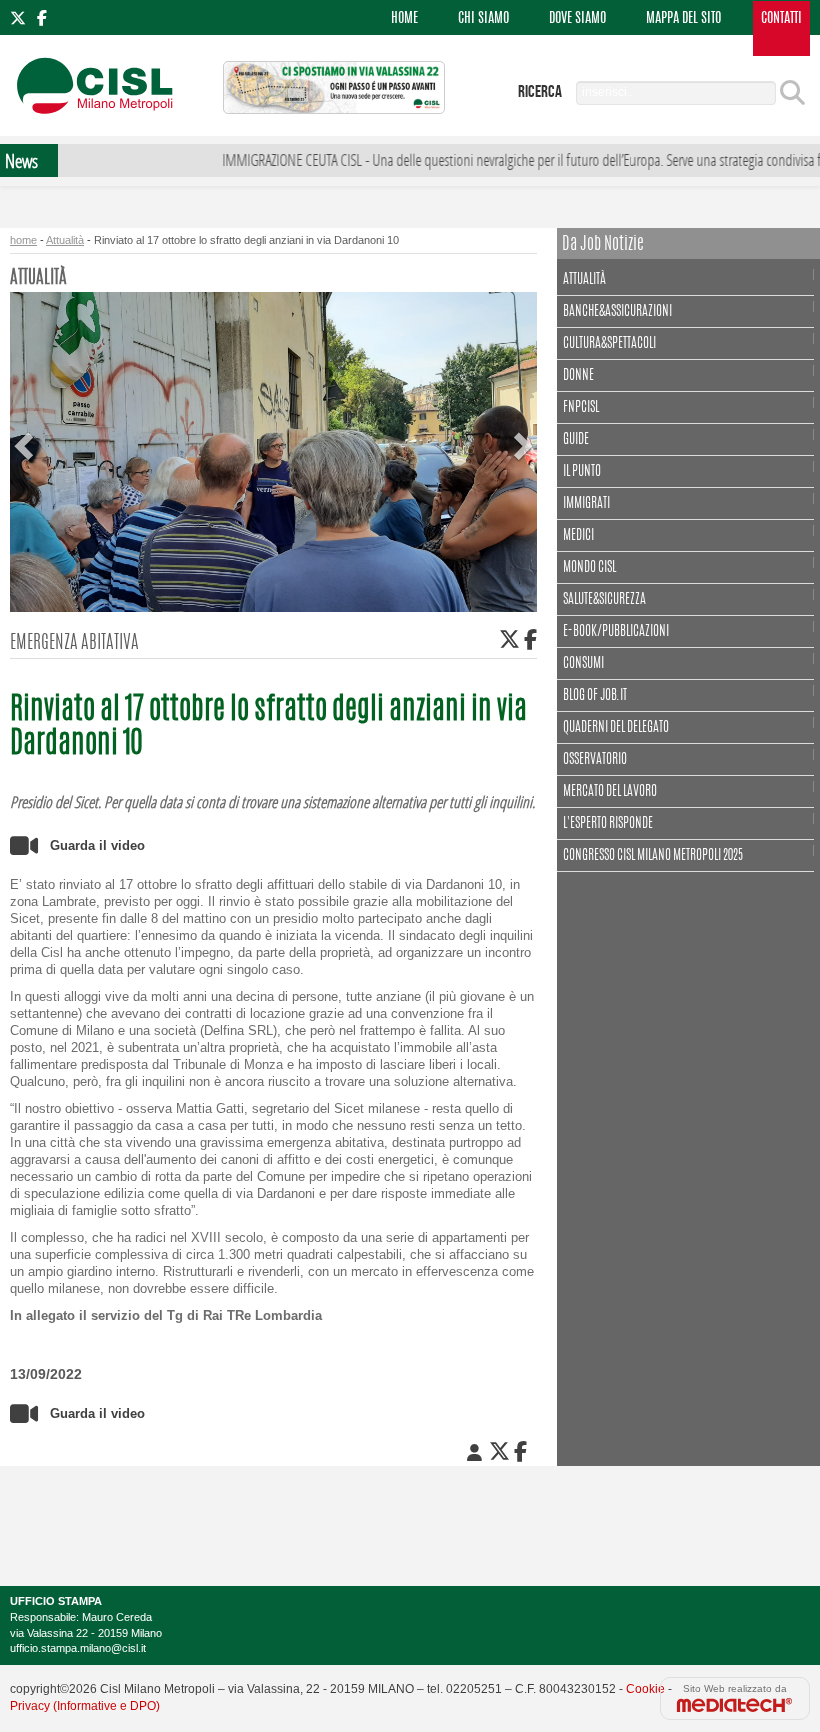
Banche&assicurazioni (617, 312)
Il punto (582, 472)
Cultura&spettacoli (609, 344)
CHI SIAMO (483, 19)
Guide (576, 440)
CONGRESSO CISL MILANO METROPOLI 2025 (653, 856)
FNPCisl (581, 408)
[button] (26, 430)
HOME (404, 19)
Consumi (583, 664)
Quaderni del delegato (616, 728)
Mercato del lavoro (610, 792)
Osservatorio (595, 760)
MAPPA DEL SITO (683, 19)
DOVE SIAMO (577, 19)
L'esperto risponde (608, 824)
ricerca (540, 92)
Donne (578, 376)
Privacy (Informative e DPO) (85, 1706)
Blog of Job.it (595, 696)
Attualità (65, 240)
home (23, 240)
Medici (578, 536)
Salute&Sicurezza (604, 600)
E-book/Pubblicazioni (616, 632)
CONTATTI (781, 19)
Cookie (645, 1689)
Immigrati (586, 504)
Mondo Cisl (589, 568)
